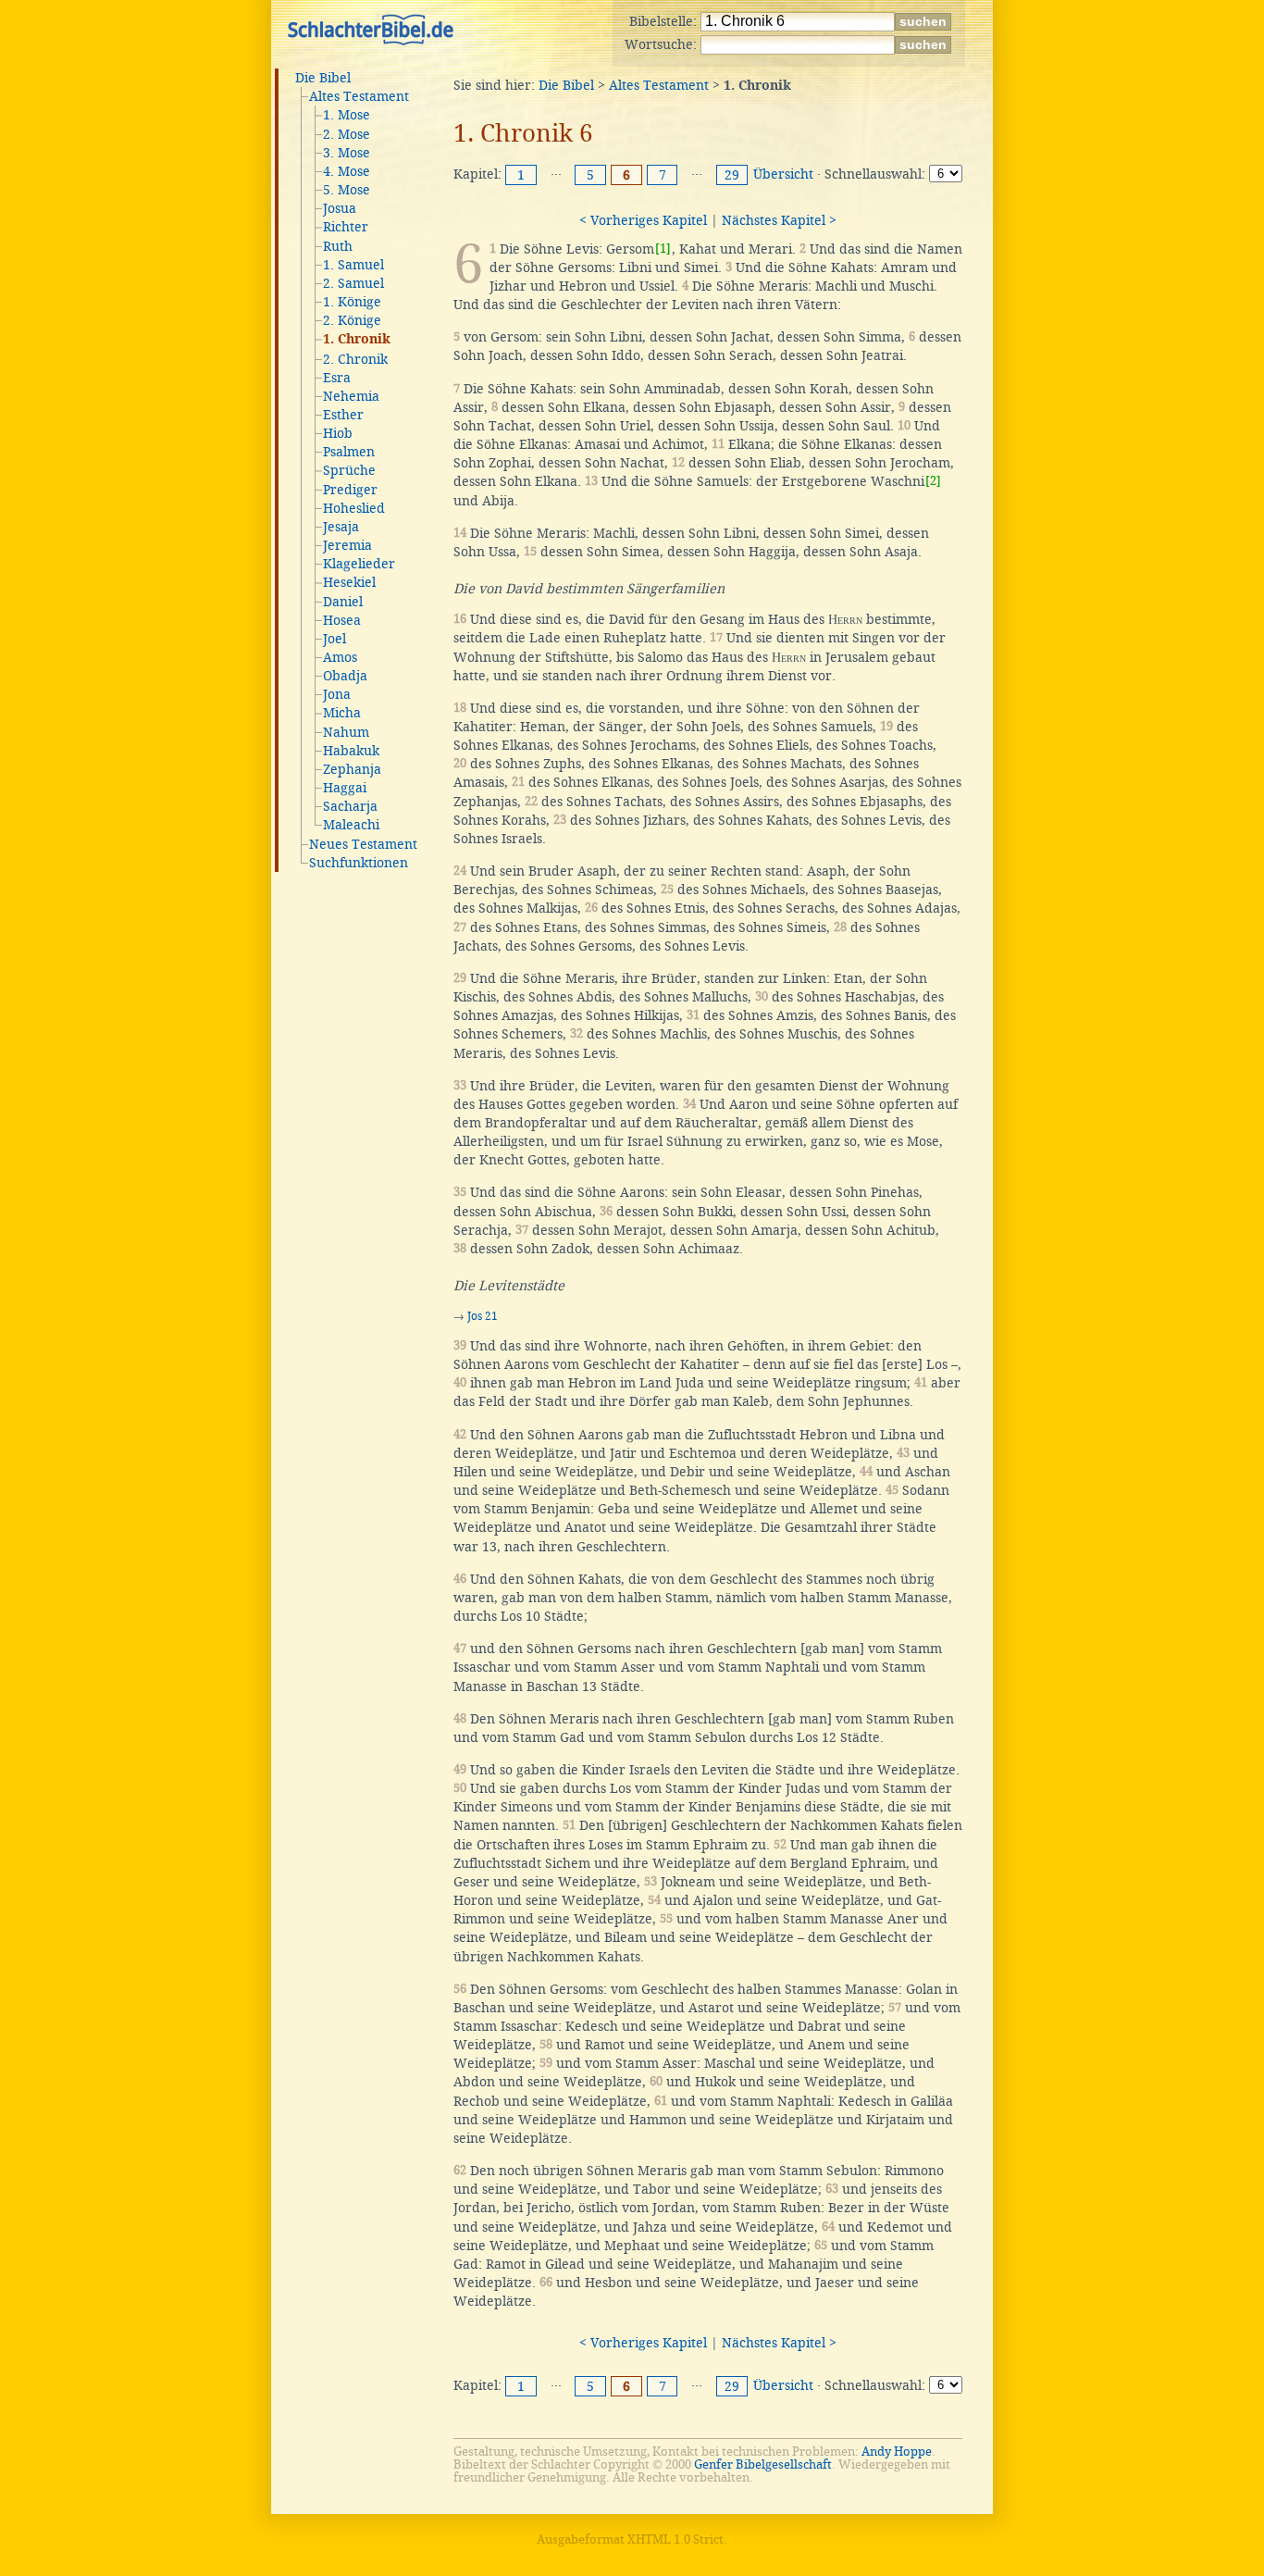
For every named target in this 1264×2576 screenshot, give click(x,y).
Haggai (345, 788)
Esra (337, 378)
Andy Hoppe (897, 2452)
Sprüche (349, 470)
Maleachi (351, 825)
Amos (340, 657)
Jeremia (347, 545)
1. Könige (352, 302)
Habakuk (351, 751)
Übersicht (783, 174)
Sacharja (350, 806)
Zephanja (352, 769)
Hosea (342, 620)
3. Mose (347, 153)
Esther (343, 415)
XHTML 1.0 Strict (675, 2539)
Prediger (350, 490)
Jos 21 (483, 1316)
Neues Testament (363, 844)
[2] (933, 481)
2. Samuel (353, 283)
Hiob (338, 433)
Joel (335, 639)
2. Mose (347, 134)
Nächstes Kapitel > (779, 220)
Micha (342, 713)
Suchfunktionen (359, 863)
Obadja (345, 676)
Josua (340, 208)
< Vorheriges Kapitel (643, 220)
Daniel (343, 602)
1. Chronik (357, 340)
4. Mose (347, 171)
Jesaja (341, 527)
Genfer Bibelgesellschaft (763, 2464)
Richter (346, 227)
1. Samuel (353, 265)
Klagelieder (359, 564)
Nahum (346, 732)
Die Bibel (323, 78)
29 (732, 175)
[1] (663, 249)
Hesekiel (349, 582)
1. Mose (347, 115)
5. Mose (347, 190)
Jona (337, 694)
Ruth (338, 246)
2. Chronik (355, 359)
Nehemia (351, 396)
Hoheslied (354, 508)
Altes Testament (359, 96)
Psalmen (349, 452)
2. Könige (352, 320)
